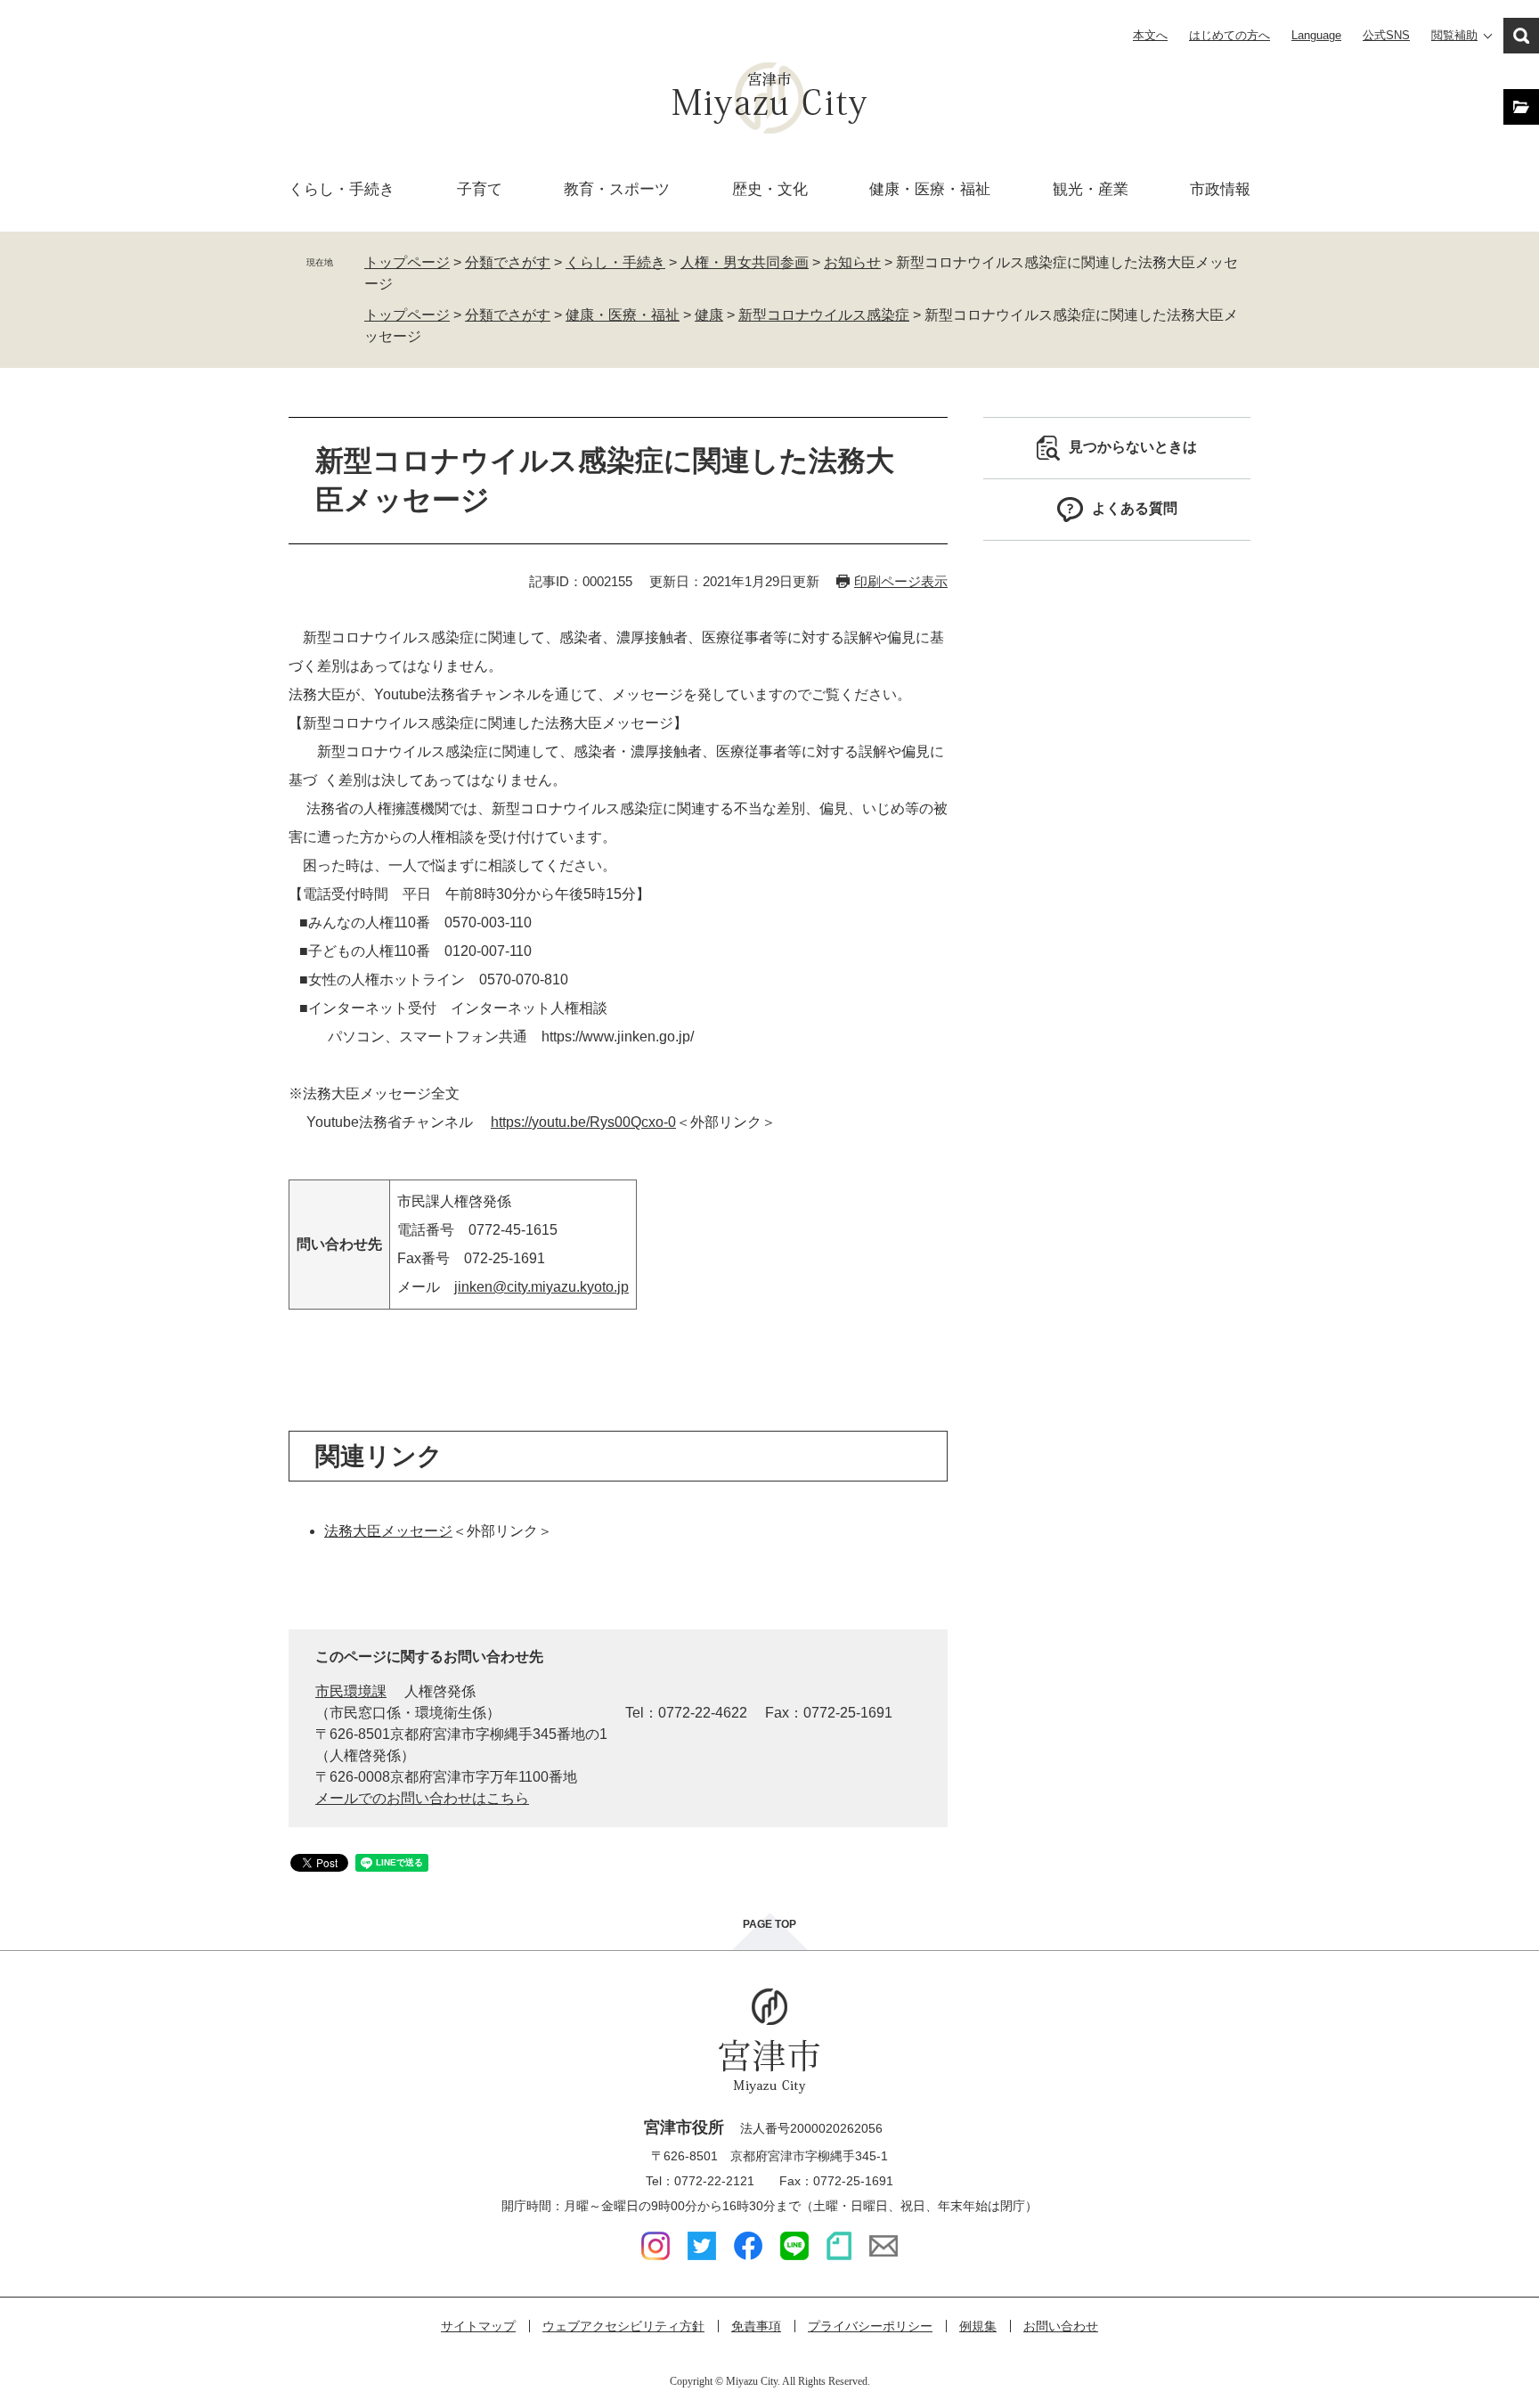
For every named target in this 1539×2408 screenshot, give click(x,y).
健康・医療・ (930, 189)
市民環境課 (351, 1691)
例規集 (978, 2326)
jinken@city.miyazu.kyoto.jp (541, 1287)
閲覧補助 (1454, 35)
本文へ (1150, 35)
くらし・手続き (615, 262)
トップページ (407, 262)
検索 (1521, 36)
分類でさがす (508, 262)
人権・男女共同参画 (745, 262)
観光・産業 (1091, 189)
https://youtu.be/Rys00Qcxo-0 (583, 1122)
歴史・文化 (770, 189)
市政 (1220, 189)
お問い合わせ (1061, 2326)
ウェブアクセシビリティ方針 (623, 2326)
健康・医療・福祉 (623, 315)
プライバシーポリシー (870, 2326)
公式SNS (1386, 35)
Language (1316, 35)
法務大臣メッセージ (388, 1531)
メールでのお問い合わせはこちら (422, 1798)
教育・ (617, 189)
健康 (709, 315)
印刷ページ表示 (901, 581)
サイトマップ (478, 2326)
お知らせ (852, 262)
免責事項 (756, 2326)
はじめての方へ (1230, 35)
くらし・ (342, 189)
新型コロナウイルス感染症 (824, 315)
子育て (480, 189)
